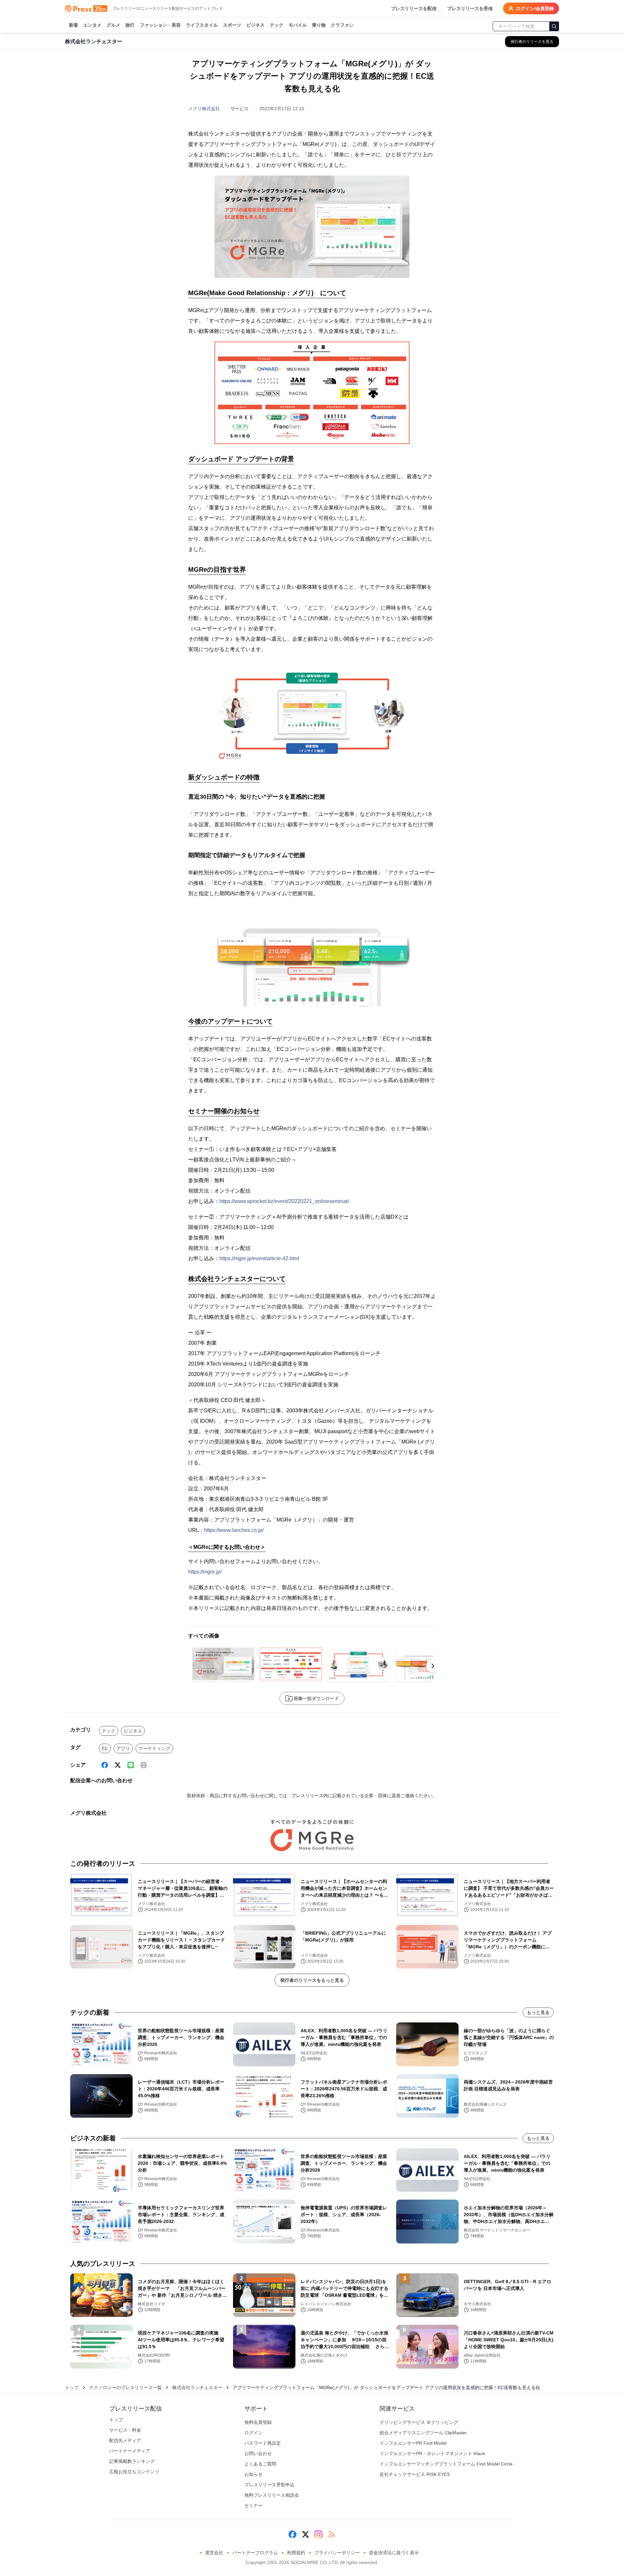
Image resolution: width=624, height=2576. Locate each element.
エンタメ (92, 25)
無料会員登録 (258, 2422)
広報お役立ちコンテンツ (134, 2472)
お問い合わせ (258, 2453)
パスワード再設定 (263, 2443)
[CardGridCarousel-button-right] (433, 1666)
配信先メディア (125, 2440)
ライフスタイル (202, 25)
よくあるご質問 (260, 2464)
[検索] (554, 26)
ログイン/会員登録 (535, 8)
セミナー (253, 2505)
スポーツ (232, 25)
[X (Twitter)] (118, 1765)
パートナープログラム (255, 2553)
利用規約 (296, 2553)
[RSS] (331, 2534)
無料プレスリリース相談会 (272, 2495)
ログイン (253, 2433)
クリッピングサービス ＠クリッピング (419, 2422)
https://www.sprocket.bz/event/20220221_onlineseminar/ (284, 1201)
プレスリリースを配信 (414, 8)
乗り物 (319, 25)
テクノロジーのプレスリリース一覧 (125, 2387)
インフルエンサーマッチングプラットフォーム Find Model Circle (446, 2464)
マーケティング (154, 1748)
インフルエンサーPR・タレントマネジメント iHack (432, 2453)
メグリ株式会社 (204, 109)
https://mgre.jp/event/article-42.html (259, 1258)
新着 (73, 25)
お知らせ (253, 2474)
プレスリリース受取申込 (269, 2485)
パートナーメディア (130, 2451)
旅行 (130, 25)
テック (277, 25)
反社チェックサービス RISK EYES (415, 2474)
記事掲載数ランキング (132, 2461)
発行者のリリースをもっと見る (312, 1980)
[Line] (131, 1765)
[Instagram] (318, 2534)
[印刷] (144, 1765)
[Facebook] (105, 1765)
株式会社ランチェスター (197, 2387)
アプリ (123, 1748)
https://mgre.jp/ (205, 1572)
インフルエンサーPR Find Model (413, 2443)
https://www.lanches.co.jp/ (234, 1530)
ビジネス (255, 25)
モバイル (298, 25)
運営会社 (214, 2553)
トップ (72, 2387)
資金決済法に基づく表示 (394, 2553)
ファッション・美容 (160, 25)
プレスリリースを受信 (470, 8)
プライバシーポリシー (337, 2553)
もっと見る (538, 2012)
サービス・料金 (125, 2430)
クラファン (342, 25)
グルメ (113, 25)
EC (105, 1748)
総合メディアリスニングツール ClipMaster (423, 2433)
